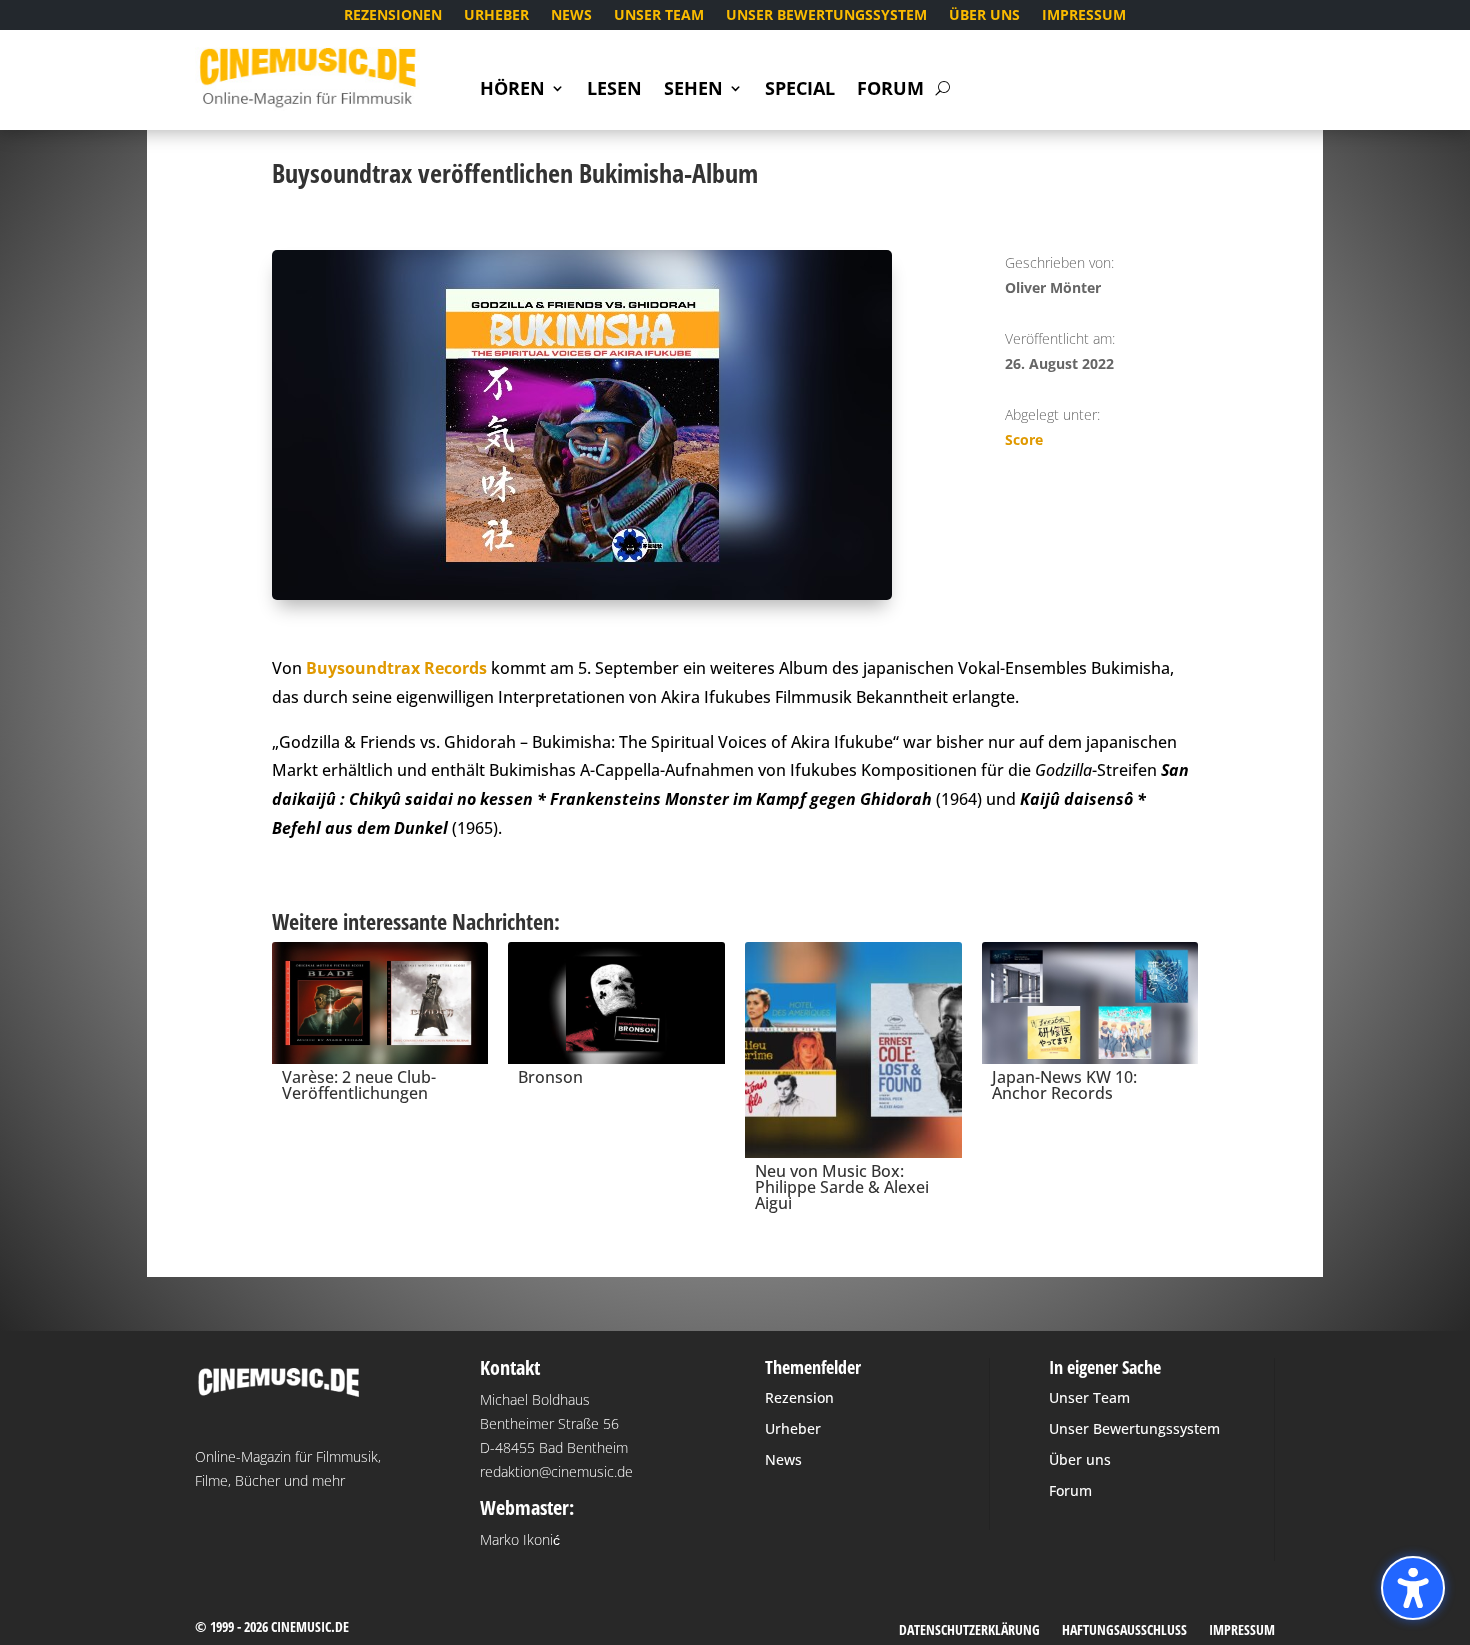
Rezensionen (393, 16)
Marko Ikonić (520, 1539)
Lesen (614, 90)
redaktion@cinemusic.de (556, 1471)
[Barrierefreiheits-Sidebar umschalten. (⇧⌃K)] (1413, 1588)
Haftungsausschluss (1124, 1631)
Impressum (1084, 16)
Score (1024, 439)
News (571, 16)
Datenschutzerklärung (969, 1631)
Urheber (496, 16)
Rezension (799, 1397)
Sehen (693, 90)
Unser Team (659, 16)
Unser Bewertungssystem (826, 16)
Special (800, 90)
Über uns (984, 16)
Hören (512, 90)
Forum (890, 90)
